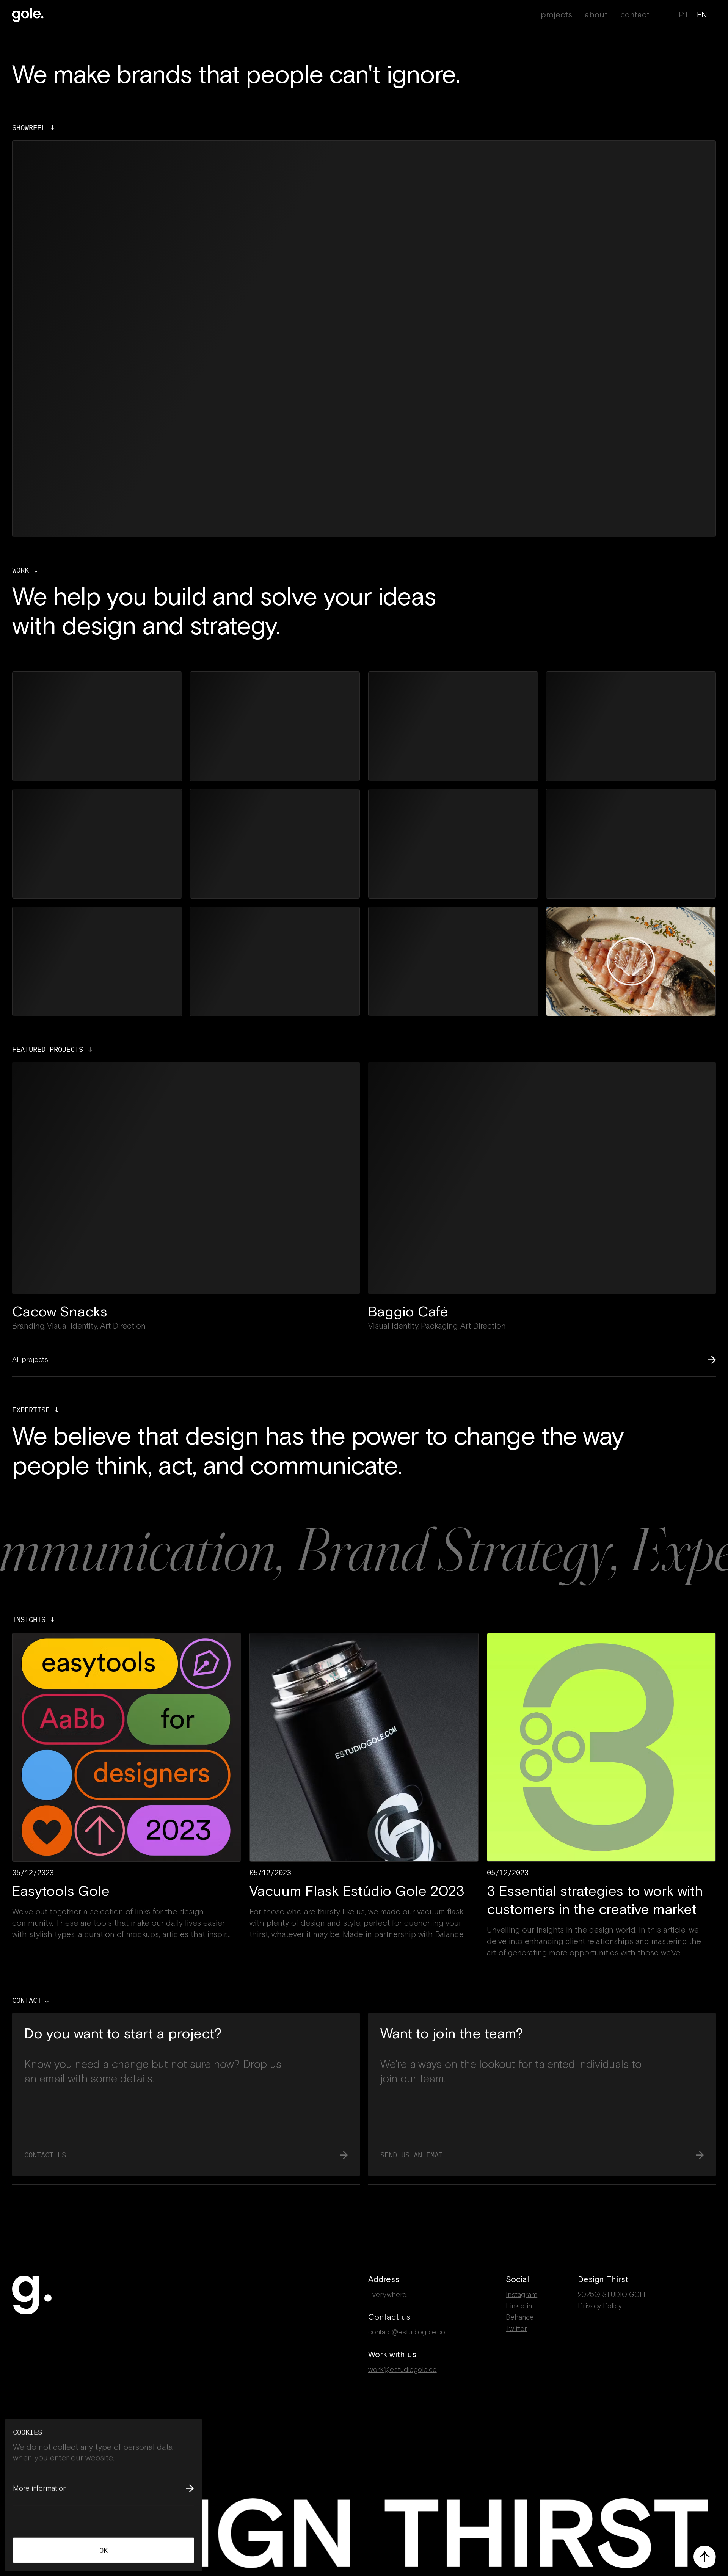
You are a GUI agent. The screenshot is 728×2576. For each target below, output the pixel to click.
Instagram (522, 2295)
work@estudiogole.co (402, 2370)
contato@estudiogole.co (407, 2332)
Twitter (516, 2329)
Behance (520, 2317)
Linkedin (519, 2306)
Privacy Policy (600, 2306)
